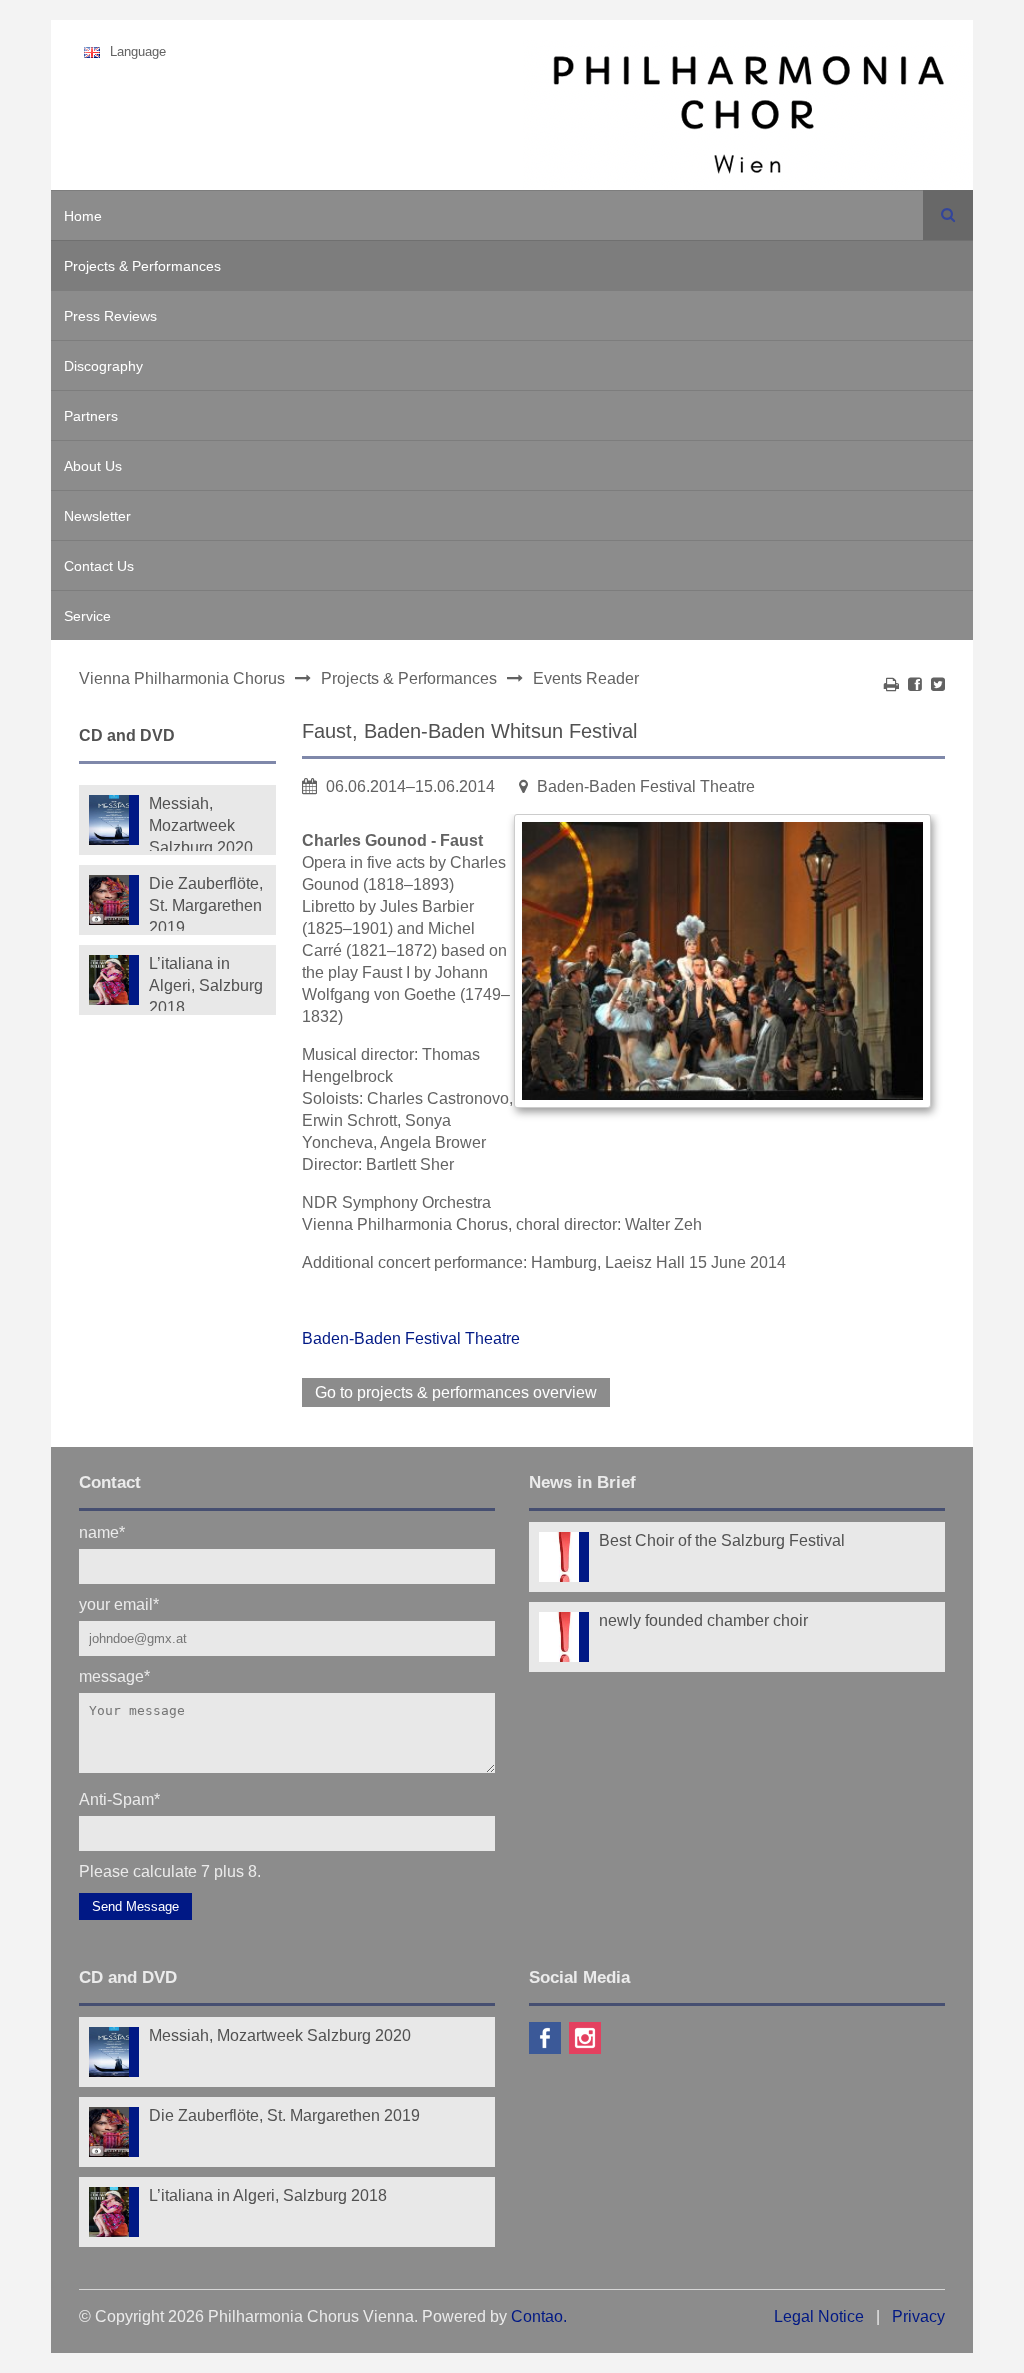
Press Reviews (110, 316)
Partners (91, 416)
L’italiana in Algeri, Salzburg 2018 (206, 983)
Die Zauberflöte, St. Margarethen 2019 (206, 903)
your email (119, 1603)
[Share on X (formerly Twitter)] (938, 684)
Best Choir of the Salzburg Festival (722, 1540)
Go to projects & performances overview (456, 1392)
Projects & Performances (142, 266)
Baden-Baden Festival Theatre (411, 1338)
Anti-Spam (119, 1798)
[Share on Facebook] (915, 684)
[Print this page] (891, 684)
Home (83, 216)
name (102, 1531)
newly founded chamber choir (703, 1620)
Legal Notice (819, 2316)
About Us (93, 466)
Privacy (918, 2316)
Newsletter (97, 516)
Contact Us (99, 566)
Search (948, 215)
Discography (103, 366)
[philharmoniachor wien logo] (748, 118)
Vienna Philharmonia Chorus (182, 678)
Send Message (135, 1906)
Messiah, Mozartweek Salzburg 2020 (201, 823)
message (114, 1675)
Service (87, 616)
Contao (537, 2316)
